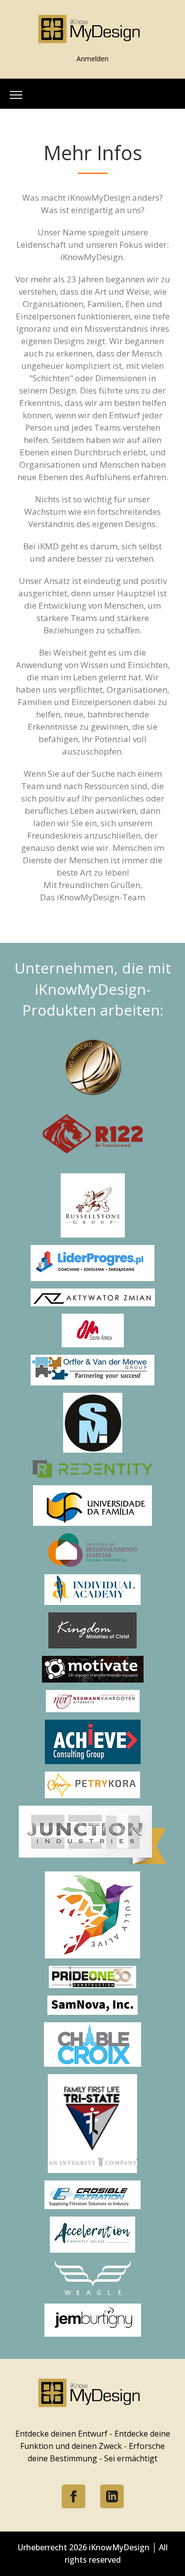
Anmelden (92, 59)
